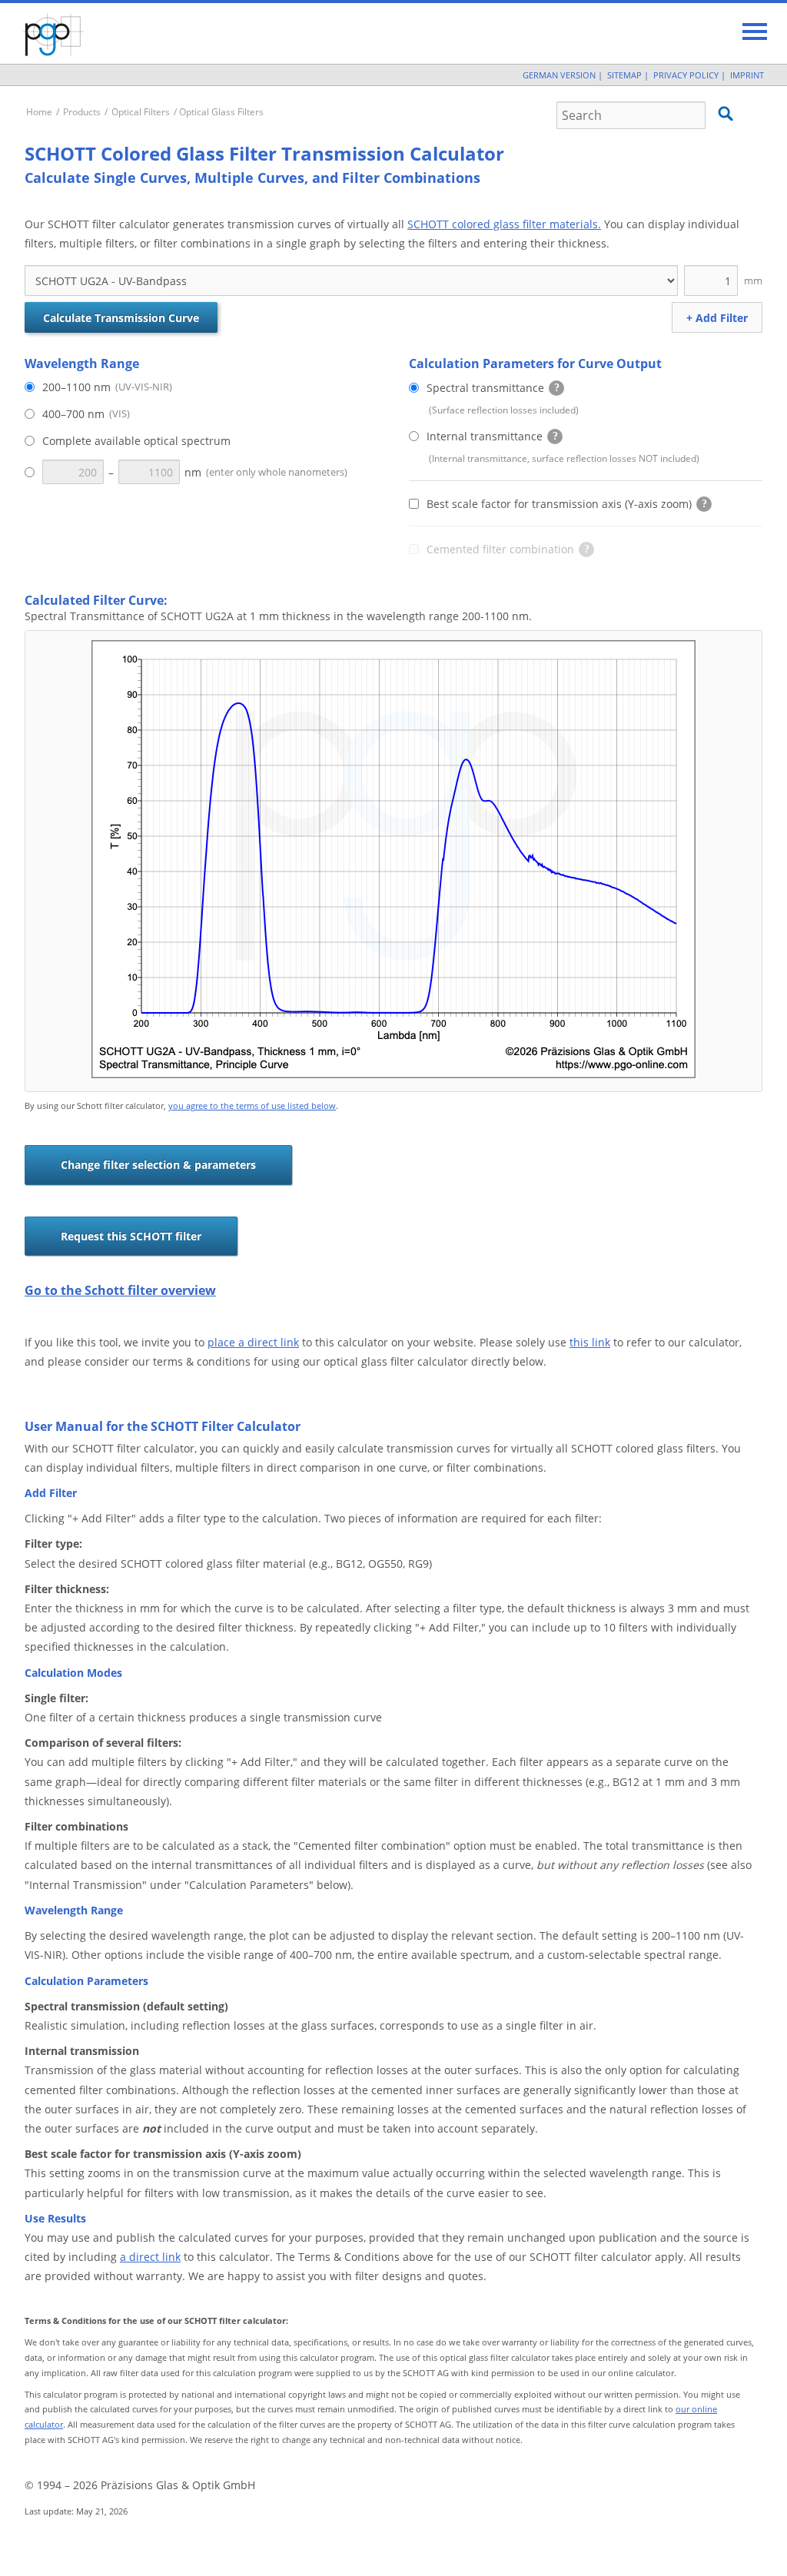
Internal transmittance (483, 438)
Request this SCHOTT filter (131, 1236)
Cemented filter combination (499, 551)
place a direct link (253, 1342)
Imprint (747, 75)
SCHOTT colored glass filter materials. (504, 224)
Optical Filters (141, 112)
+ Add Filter (717, 318)
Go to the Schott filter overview (120, 1290)
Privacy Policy (686, 75)
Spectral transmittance (484, 390)
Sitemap (624, 75)
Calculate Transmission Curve (121, 318)
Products (82, 112)
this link (590, 1342)
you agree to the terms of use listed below (252, 1105)
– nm (228, 472)
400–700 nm (86, 414)
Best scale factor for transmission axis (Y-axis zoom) (567, 506)
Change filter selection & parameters (158, 1165)
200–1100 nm (107, 387)
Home (39, 112)
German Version (559, 75)
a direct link (150, 2257)
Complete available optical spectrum (136, 441)
